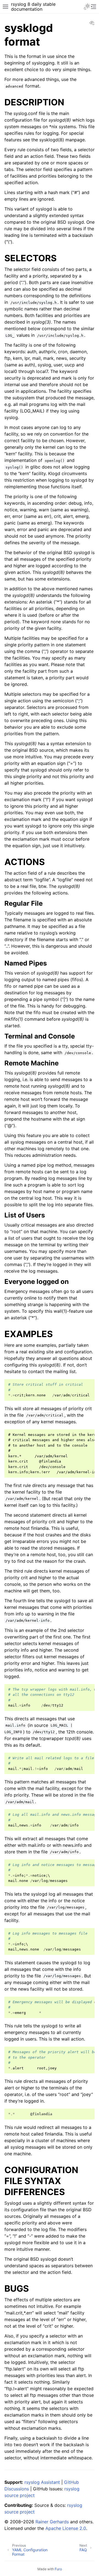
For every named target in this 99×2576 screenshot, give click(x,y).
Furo (58, 2569)
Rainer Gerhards (52, 2522)
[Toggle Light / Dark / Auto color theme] (87, 7)
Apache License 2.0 (66, 2528)
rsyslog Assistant (42, 2482)
